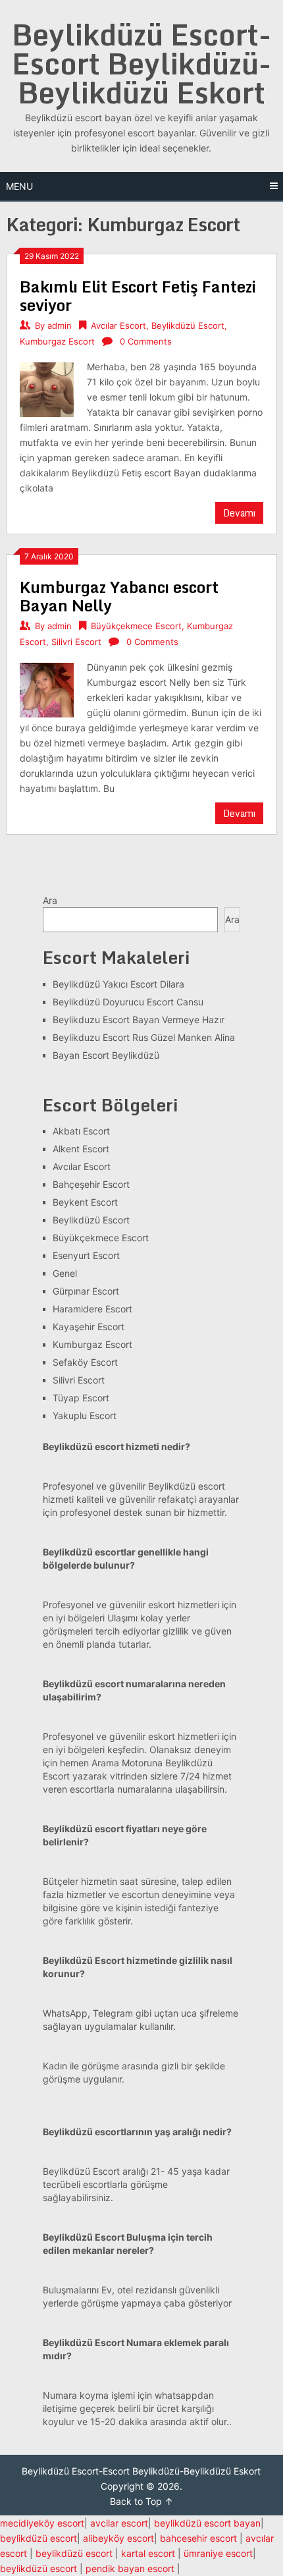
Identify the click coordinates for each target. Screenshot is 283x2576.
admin (60, 325)
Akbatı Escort (81, 1131)
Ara (50, 900)
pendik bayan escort (130, 2568)
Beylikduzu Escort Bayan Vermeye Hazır (139, 1020)
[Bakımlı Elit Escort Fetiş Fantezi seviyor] (47, 388)
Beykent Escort (85, 1202)
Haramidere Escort (92, 1309)
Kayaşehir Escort (89, 1327)
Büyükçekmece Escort (136, 626)
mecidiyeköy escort (42, 2523)
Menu (19, 186)
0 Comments (146, 341)
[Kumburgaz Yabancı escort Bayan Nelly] (47, 688)
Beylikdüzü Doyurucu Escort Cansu (128, 1002)
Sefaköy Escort (85, 1362)
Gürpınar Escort (86, 1291)
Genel (65, 1273)
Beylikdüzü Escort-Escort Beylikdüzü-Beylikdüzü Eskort (141, 63)
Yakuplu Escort (85, 1415)
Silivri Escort (76, 642)
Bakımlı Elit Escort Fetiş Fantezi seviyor (138, 295)
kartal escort (148, 2553)
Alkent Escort (81, 1149)
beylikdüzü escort (39, 2538)
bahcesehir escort (198, 2538)
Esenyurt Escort (86, 1255)
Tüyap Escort (81, 1398)
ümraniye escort (218, 2553)
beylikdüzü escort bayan (207, 2523)
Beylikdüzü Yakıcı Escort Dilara (118, 984)
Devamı (239, 513)
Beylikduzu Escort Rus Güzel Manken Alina (144, 1037)
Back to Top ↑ (141, 2501)
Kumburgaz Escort (57, 341)
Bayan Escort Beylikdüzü (106, 1055)
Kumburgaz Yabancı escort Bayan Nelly (119, 596)
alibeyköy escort (118, 2538)
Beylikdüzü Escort (188, 325)
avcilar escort (119, 2523)
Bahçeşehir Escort (91, 1184)
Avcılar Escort (118, 325)
